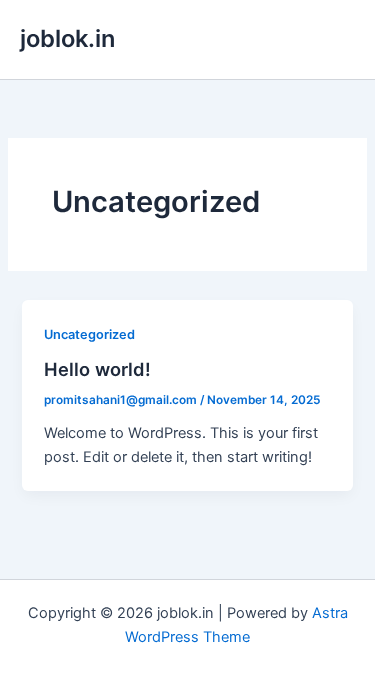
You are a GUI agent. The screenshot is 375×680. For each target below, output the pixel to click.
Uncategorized (89, 334)
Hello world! (97, 369)
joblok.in (67, 38)
